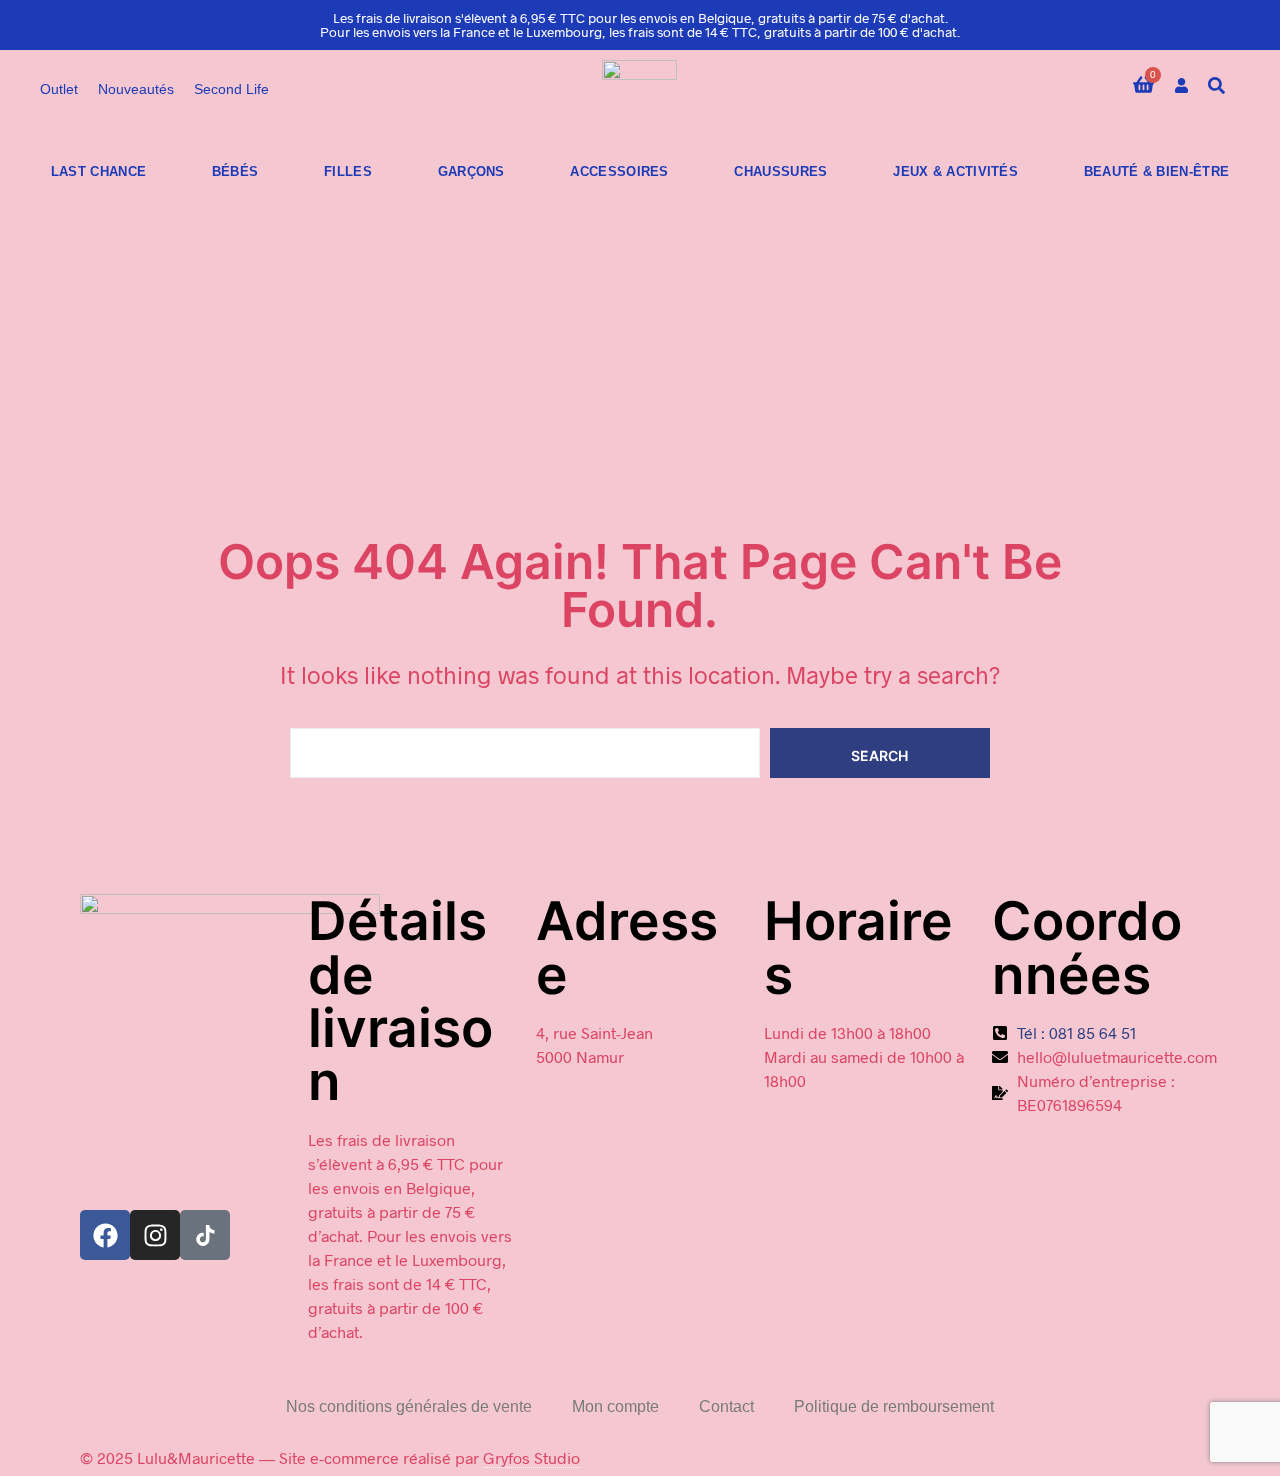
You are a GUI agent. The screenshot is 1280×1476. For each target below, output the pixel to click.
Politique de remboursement (894, 1406)
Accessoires (619, 171)
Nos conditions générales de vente (409, 1406)
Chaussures (780, 171)
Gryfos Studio (531, 1457)
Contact (726, 1406)
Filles (348, 171)
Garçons (471, 171)
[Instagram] (155, 1235)
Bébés (235, 171)
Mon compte (615, 1406)
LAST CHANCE (98, 171)
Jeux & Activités (955, 171)
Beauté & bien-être (1156, 171)
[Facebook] (105, 1235)
